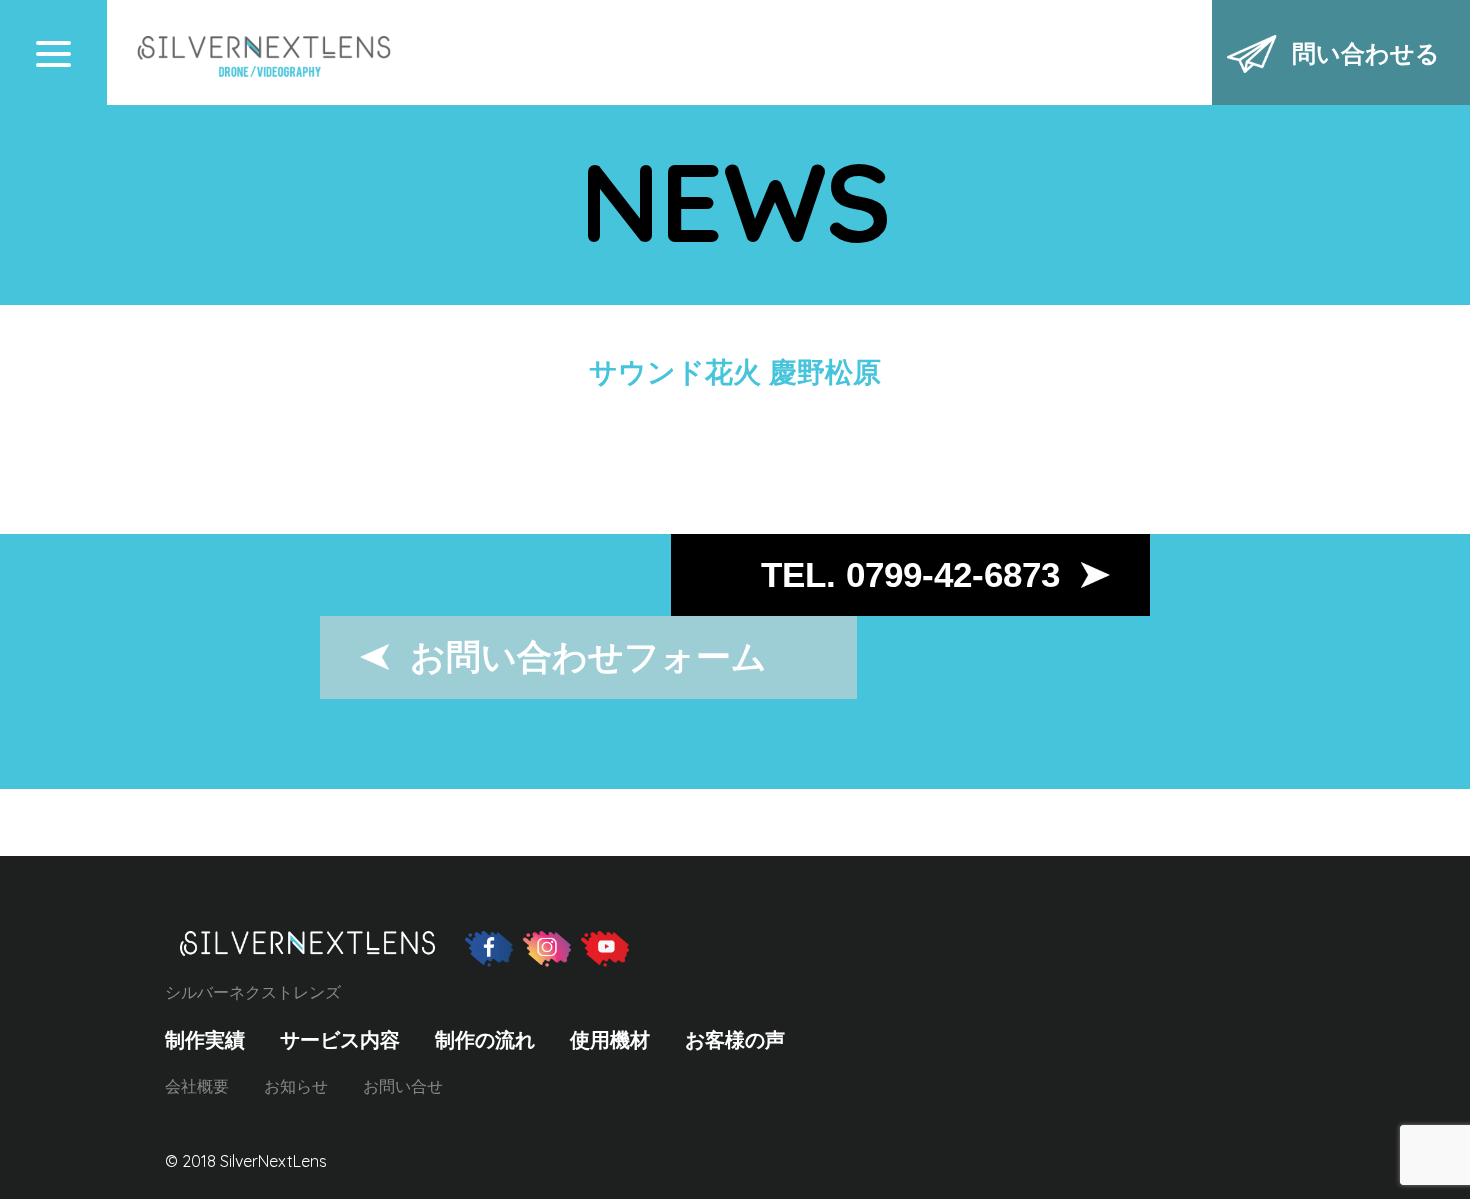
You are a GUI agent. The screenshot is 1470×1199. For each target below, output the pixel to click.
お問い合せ (403, 1086)
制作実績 (205, 1040)
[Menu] (53, 53)
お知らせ (296, 1086)
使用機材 (610, 1040)
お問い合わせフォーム (588, 656)
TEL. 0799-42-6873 (910, 574)
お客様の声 (735, 1040)
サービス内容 (340, 1040)
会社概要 (197, 1086)
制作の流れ (485, 1040)
